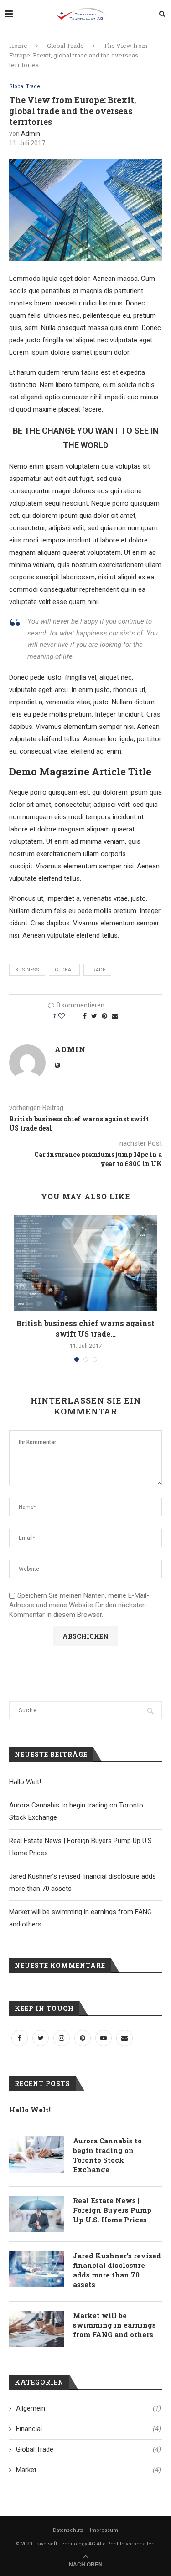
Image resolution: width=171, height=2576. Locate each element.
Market (88, 2470)
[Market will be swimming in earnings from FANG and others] (36, 2329)
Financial (88, 2429)
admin (31, 134)
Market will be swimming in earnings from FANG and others (114, 2325)
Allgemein (88, 2408)
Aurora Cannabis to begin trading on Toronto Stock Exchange (107, 2155)
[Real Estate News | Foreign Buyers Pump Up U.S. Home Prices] (36, 2214)
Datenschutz (68, 2530)
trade (97, 970)
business (27, 970)
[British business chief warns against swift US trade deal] (85, 1263)
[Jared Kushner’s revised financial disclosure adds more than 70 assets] (36, 2269)
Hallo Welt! (25, 1782)
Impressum (104, 2530)
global (64, 970)
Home (18, 46)
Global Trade (65, 46)
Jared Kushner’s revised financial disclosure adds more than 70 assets (117, 2270)
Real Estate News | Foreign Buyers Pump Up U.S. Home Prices (112, 2210)
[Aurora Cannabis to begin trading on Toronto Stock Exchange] (36, 2154)
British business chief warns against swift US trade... (85, 1328)
